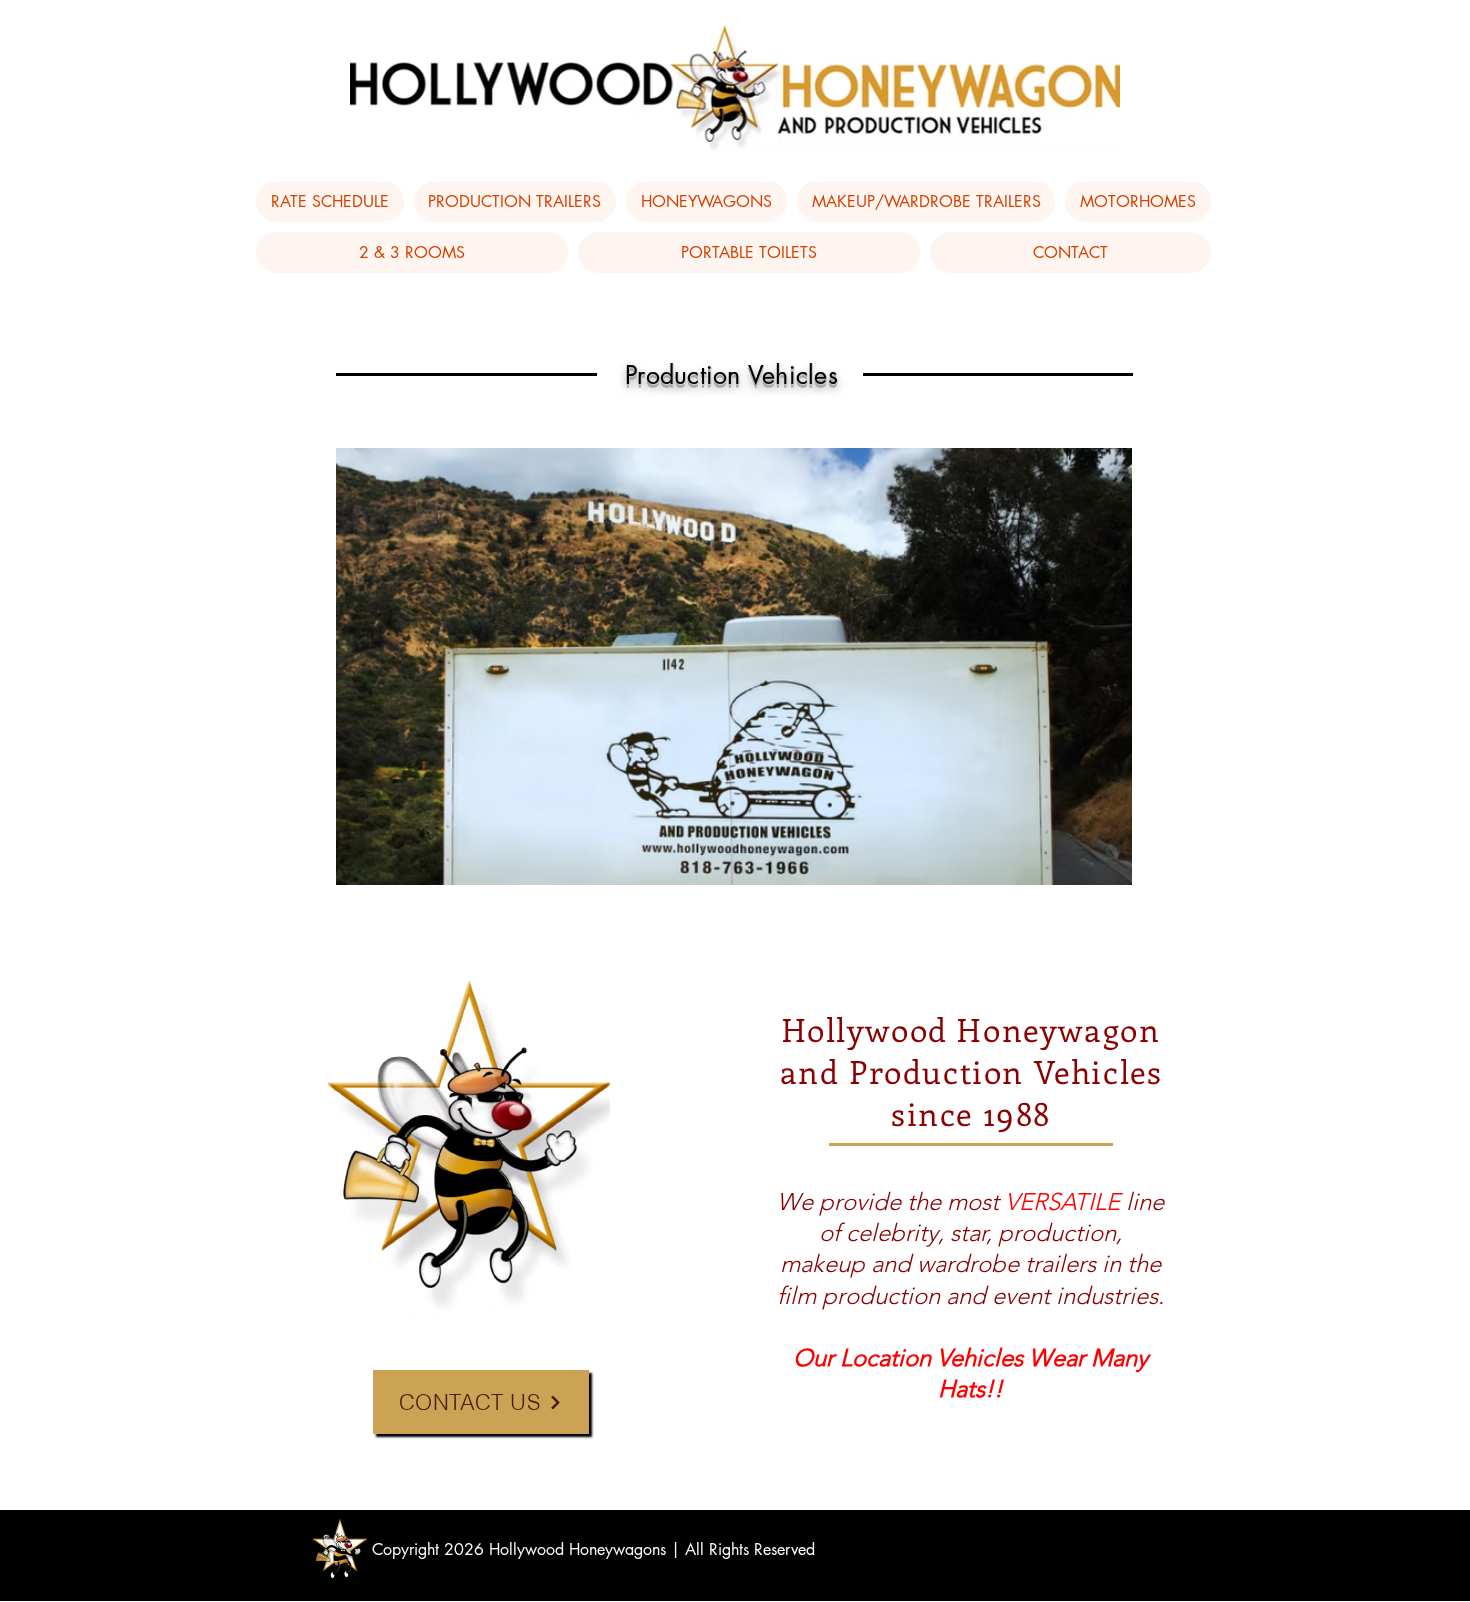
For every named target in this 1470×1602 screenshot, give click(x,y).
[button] (515, 201)
